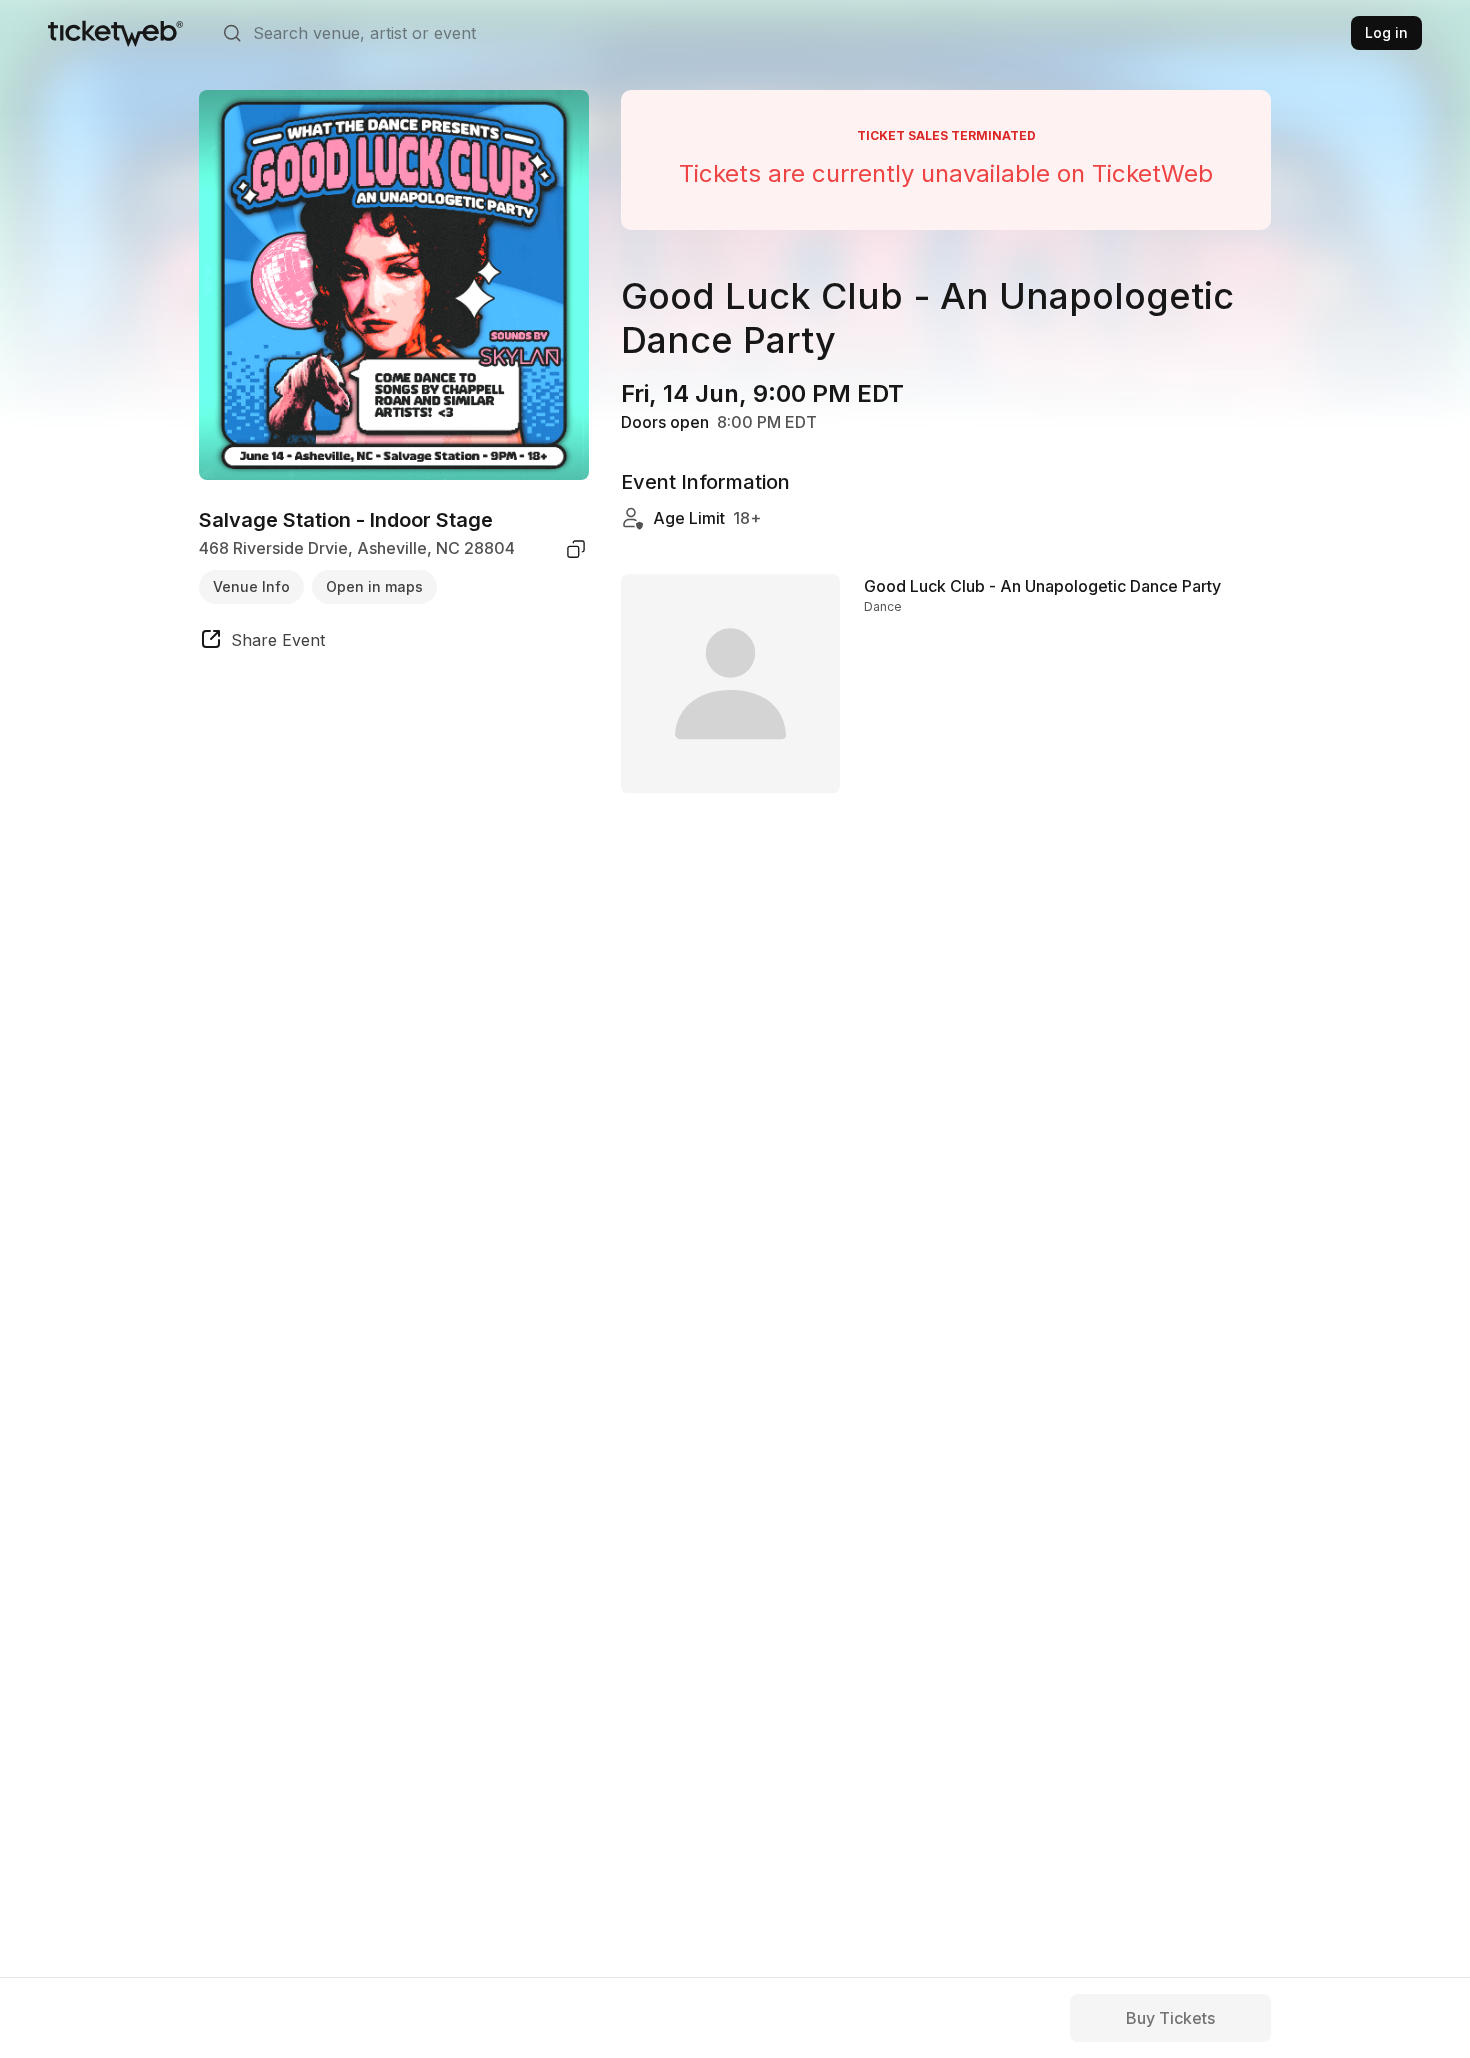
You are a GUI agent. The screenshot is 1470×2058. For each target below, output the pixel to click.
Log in (1386, 32)
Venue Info (251, 586)
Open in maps (374, 586)
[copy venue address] (576, 549)
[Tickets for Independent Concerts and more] (115, 33)
